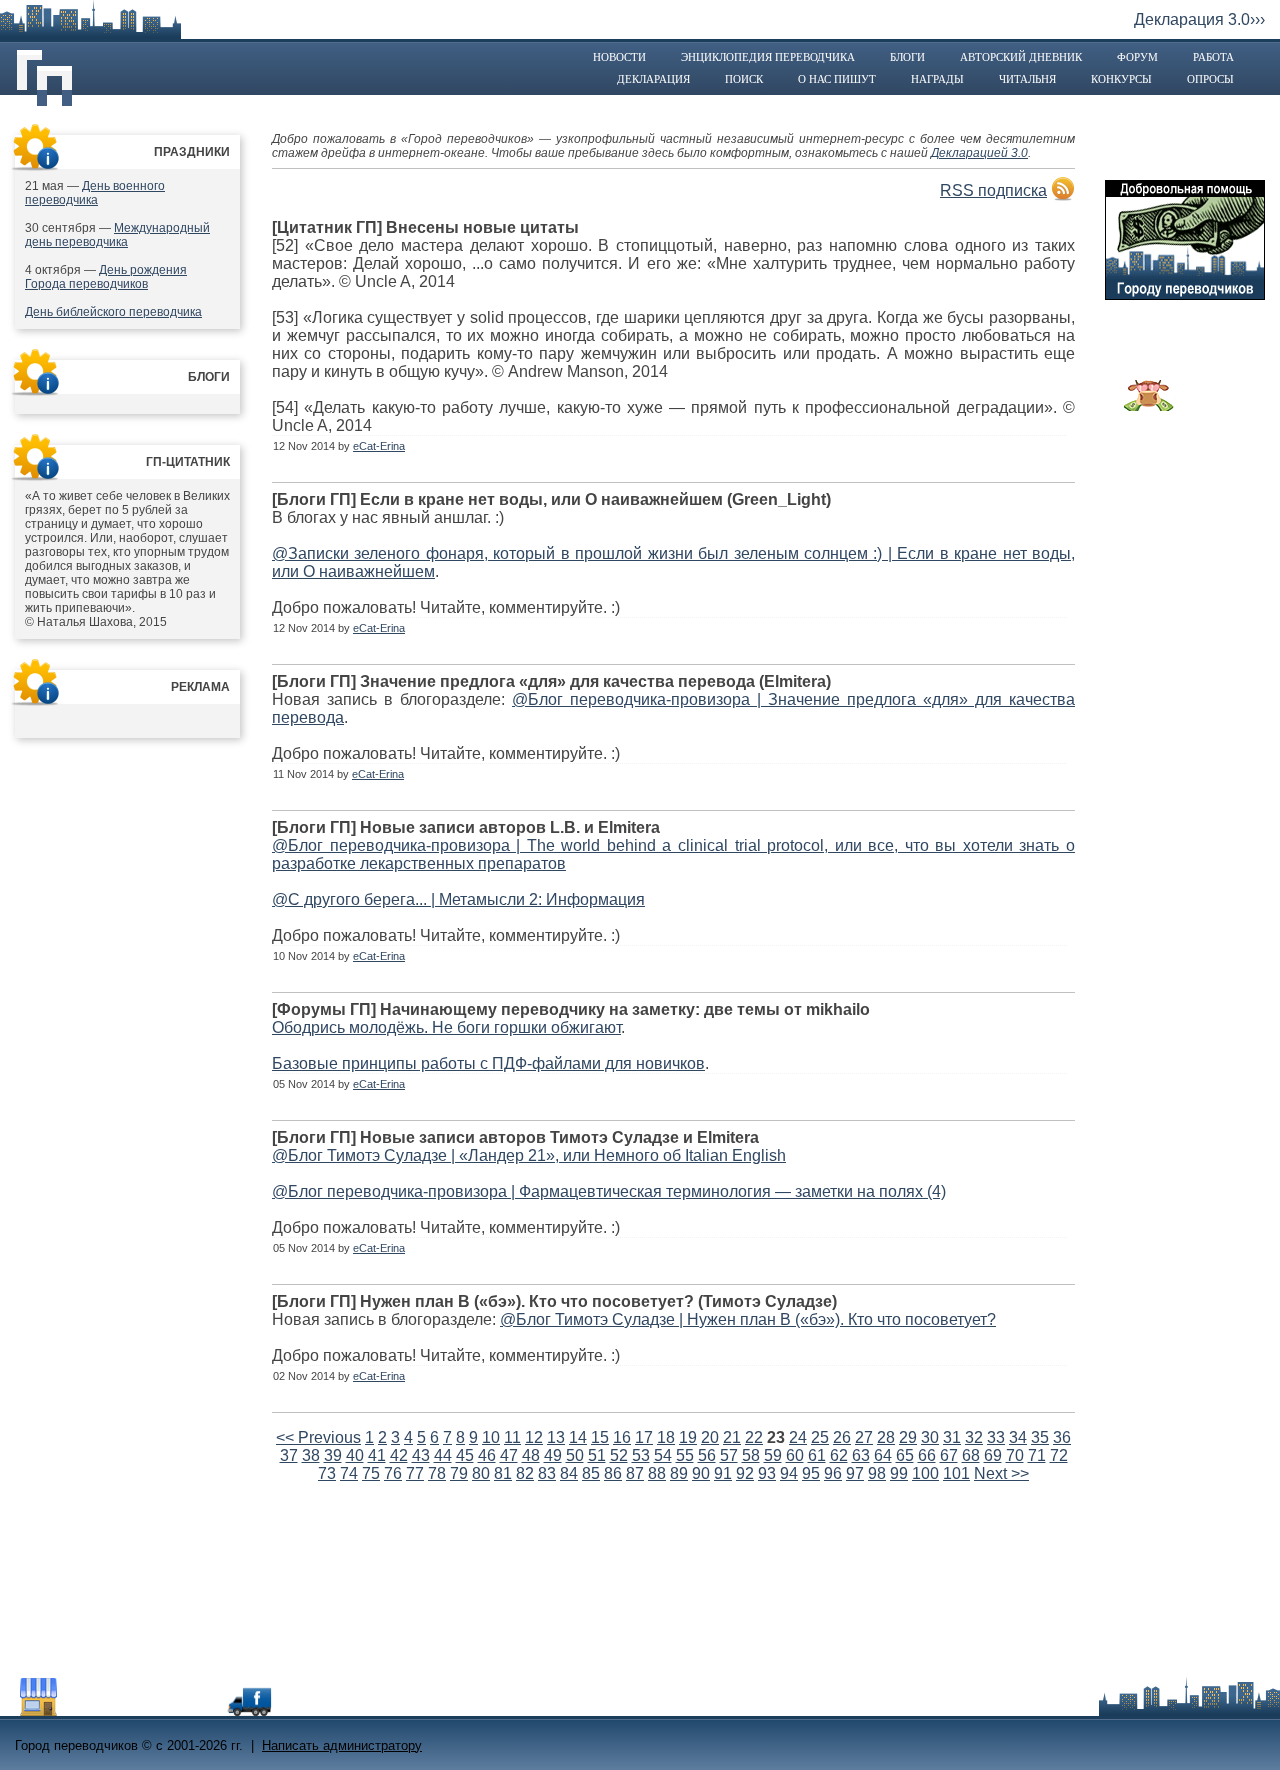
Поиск (744, 79)
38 (311, 1455)
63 (861, 1455)
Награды (937, 79)
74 (349, 1473)
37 (289, 1455)
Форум (1137, 57)
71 (1037, 1455)
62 (839, 1455)
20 (710, 1437)
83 (547, 1473)
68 (971, 1455)
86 (613, 1473)
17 (644, 1437)
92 (745, 1473)
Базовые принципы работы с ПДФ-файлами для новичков (488, 1063)
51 (597, 1455)
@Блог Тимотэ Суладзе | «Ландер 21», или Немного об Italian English (529, 1155)
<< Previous (318, 1437)
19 (688, 1437)
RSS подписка (993, 190)
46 (487, 1455)
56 (707, 1455)
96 (833, 1473)
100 (925, 1473)
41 (377, 1455)
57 (729, 1455)
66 (927, 1455)
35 (1040, 1437)
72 (1059, 1455)
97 (855, 1473)
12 (534, 1437)
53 (641, 1455)
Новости (619, 57)
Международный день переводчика (117, 235)
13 (556, 1437)
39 (333, 1455)
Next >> (1001, 1473)
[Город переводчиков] (164, 1710)
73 (327, 1473)
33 (996, 1437)
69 (993, 1455)
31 (952, 1437)
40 (355, 1455)
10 (491, 1437)
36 (1062, 1437)
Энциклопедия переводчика (768, 57)
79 (459, 1473)
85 (591, 1473)
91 (723, 1473)
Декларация (653, 79)
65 (905, 1455)
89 (679, 1473)
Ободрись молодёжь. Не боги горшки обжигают (446, 1027)
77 (415, 1473)
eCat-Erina (379, 446)
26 (842, 1437)
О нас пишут (837, 79)
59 (773, 1455)
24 (798, 1437)
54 (663, 1455)
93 (767, 1473)
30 (930, 1437)
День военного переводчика (95, 193)
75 (371, 1473)
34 (1018, 1437)
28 (886, 1437)
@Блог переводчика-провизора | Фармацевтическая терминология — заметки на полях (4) (609, 1191)
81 (503, 1473)
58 (751, 1455)
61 (817, 1455)
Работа (1213, 57)
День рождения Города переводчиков (106, 277)
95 (811, 1473)
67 (949, 1455)
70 (1015, 1455)
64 (883, 1455)
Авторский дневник (1021, 57)
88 (657, 1473)
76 (393, 1473)
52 (619, 1455)
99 (899, 1473)
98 (877, 1473)
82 (525, 1473)
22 (754, 1437)
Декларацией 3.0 (979, 153)
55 (685, 1455)
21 (732, 1437)
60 (795, 1455)
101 (956, 1473)
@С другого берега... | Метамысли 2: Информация (458, 899)
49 (553, 1455)
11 (512, 1437)
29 (908, 1437)
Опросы (1210, 79)
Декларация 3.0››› (1199, 19)
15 (600, 1437)
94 (789, 1473)
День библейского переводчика (113, 312)
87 (635, 1473)
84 (569, 1473)
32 (974, 1437)
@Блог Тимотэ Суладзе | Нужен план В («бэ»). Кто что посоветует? (748, 1319)
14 (578, 1437)
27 (864, 1437)
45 (465, 1455)
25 (820, 1437)
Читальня (1027, 79)
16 (622, 1437)
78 (437, 1473)
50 (575, 1455)
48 (531, 1455)
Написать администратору (342, 1745)
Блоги (907, 57)
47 (509, 1455)
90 (701, 1473)
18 (666, 1437)
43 (421, 1455)
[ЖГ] (1149, 406)
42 (399, 1455)
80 (481, 1473)
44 (443, 1455)
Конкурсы (1121, 79)
